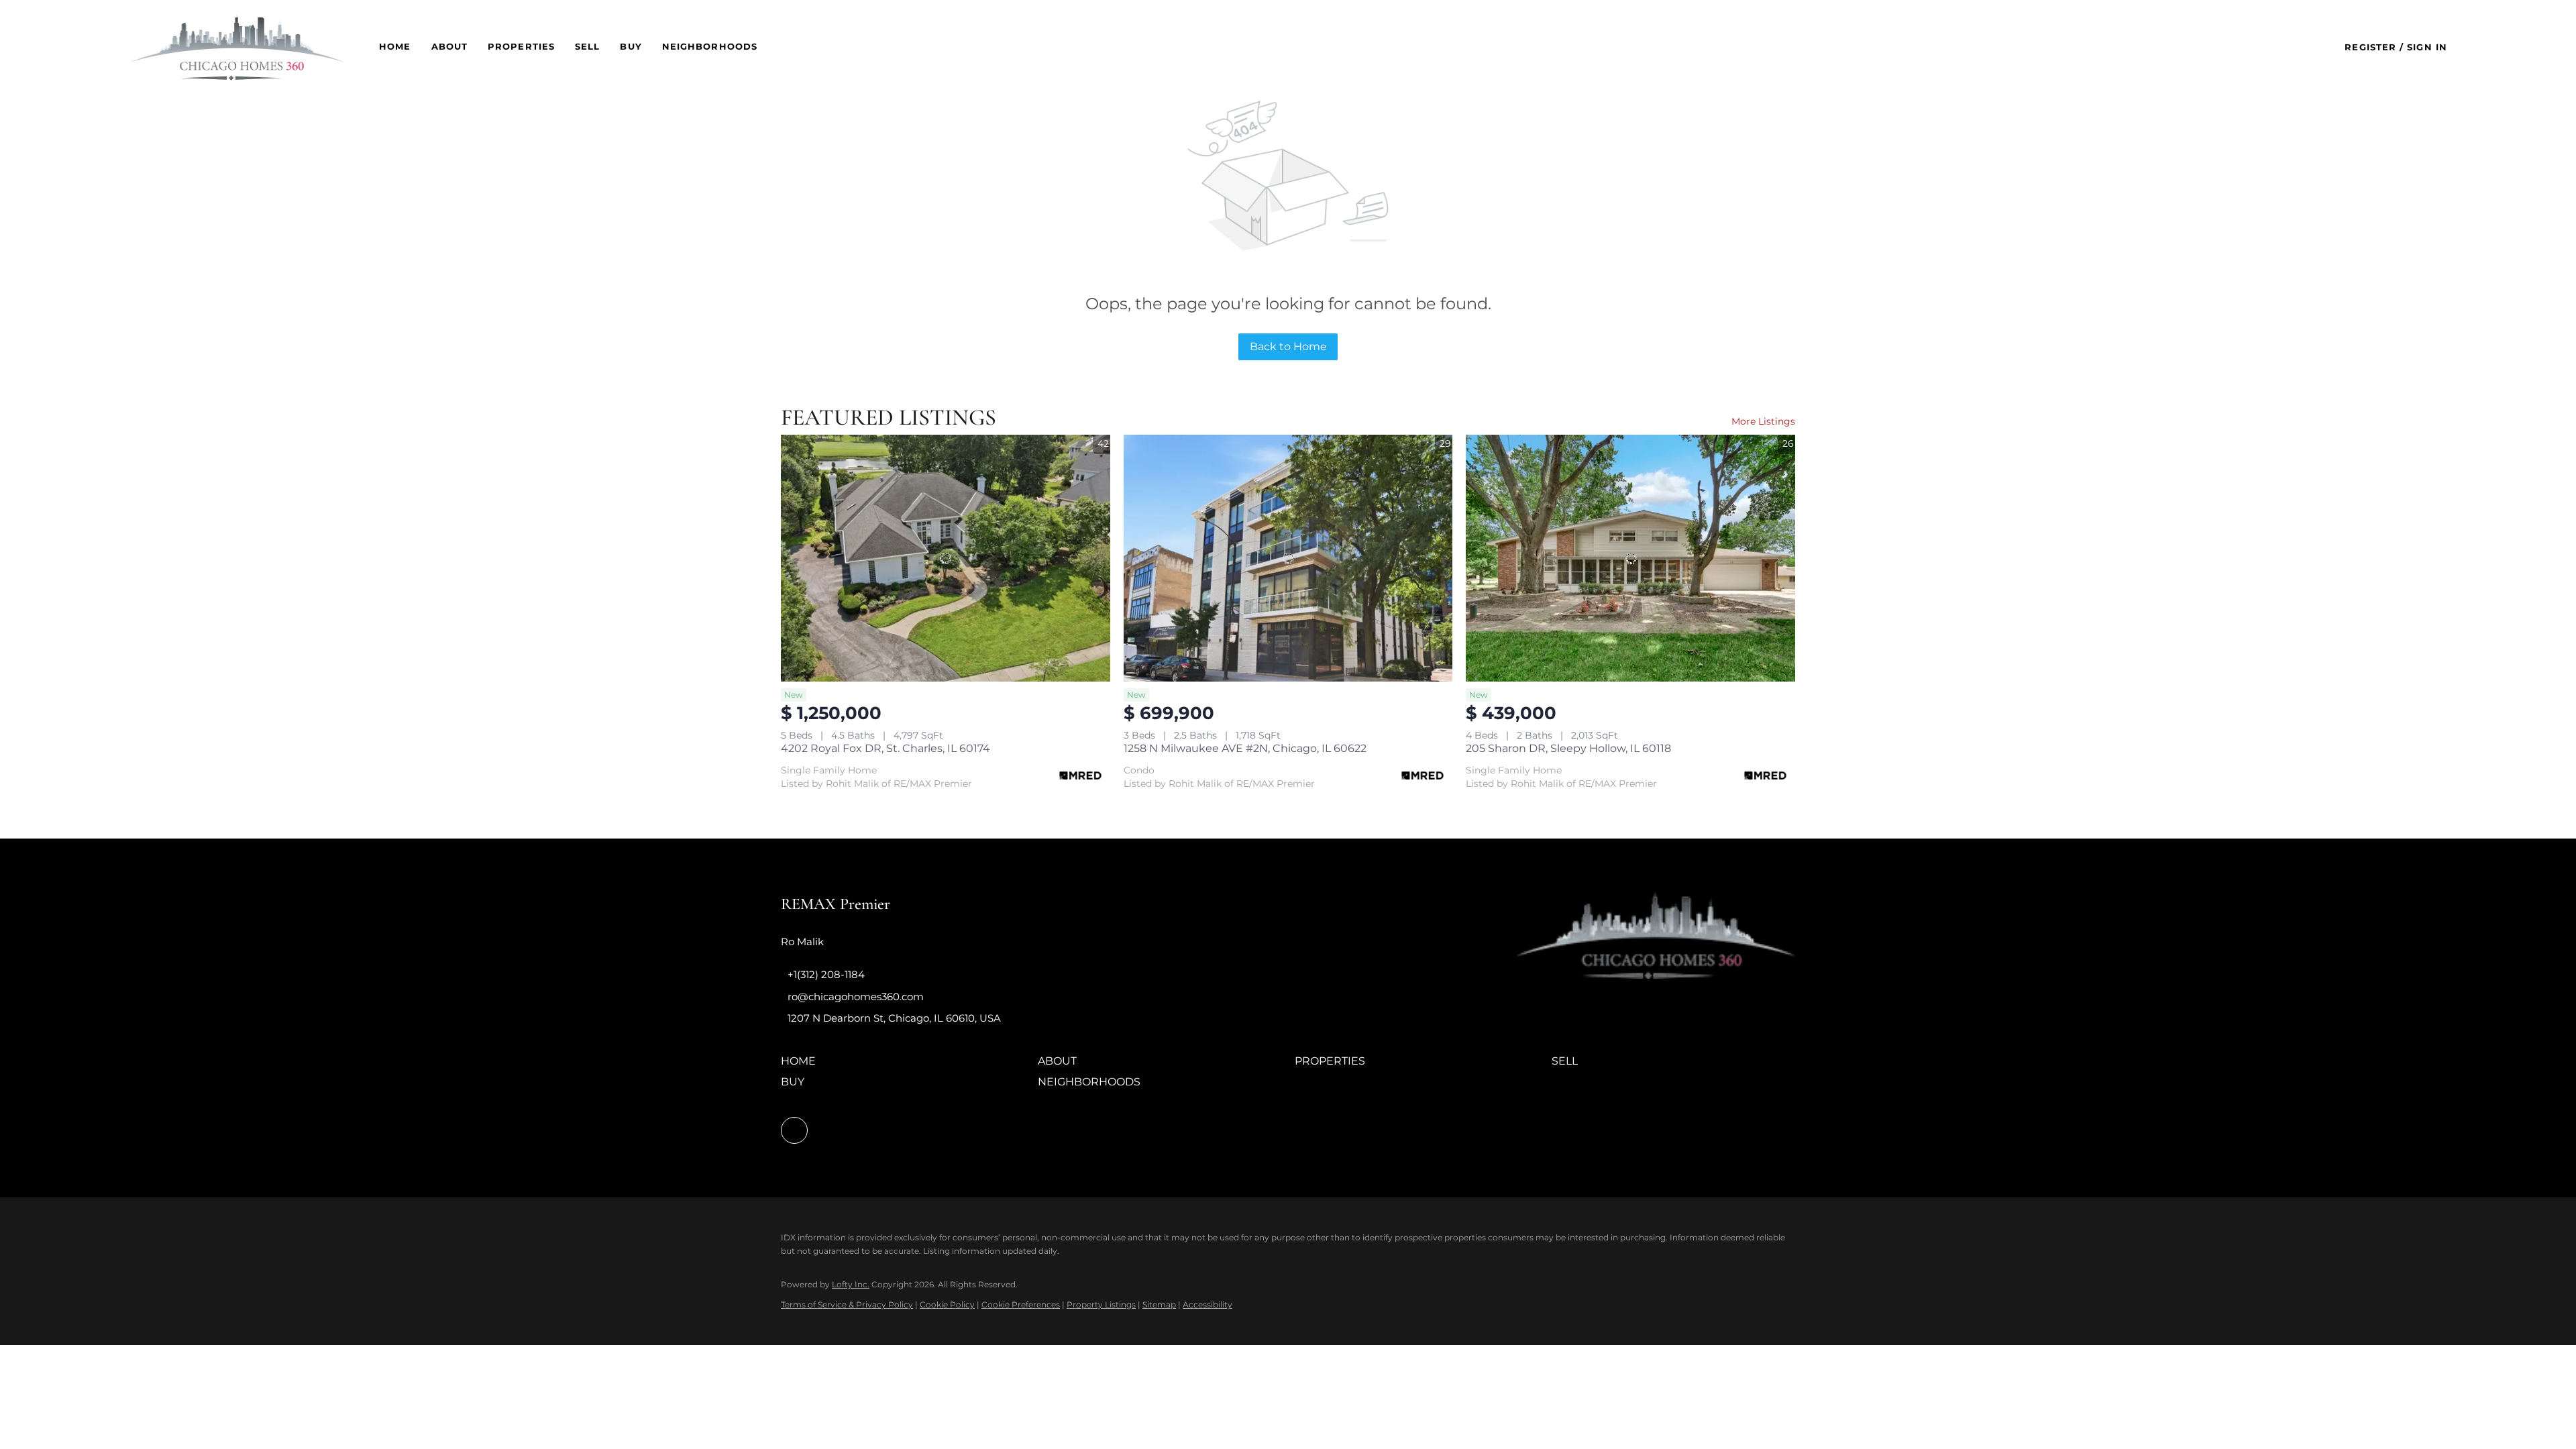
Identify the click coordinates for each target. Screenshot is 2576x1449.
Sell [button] (587, 46)
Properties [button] (521, 46)
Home (395, 46)
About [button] (450, 46)
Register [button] (2370, 47)
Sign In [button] (2427, 47)
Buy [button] (631, 46)
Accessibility (1207, 1304)
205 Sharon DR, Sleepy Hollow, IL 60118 (1568, 748)
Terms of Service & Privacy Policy (847, 1304)
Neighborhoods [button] (710, 46)
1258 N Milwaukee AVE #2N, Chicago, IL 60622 (1245, 748)
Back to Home (1288, 346)
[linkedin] (794, 1130)
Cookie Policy (947, 1304)
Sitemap (1159, 1304)
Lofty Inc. (851, 1284)
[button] (237, 47)
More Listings (1763, 421)
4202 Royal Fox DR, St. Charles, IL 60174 (885, 748)
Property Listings (1101, 1304)
